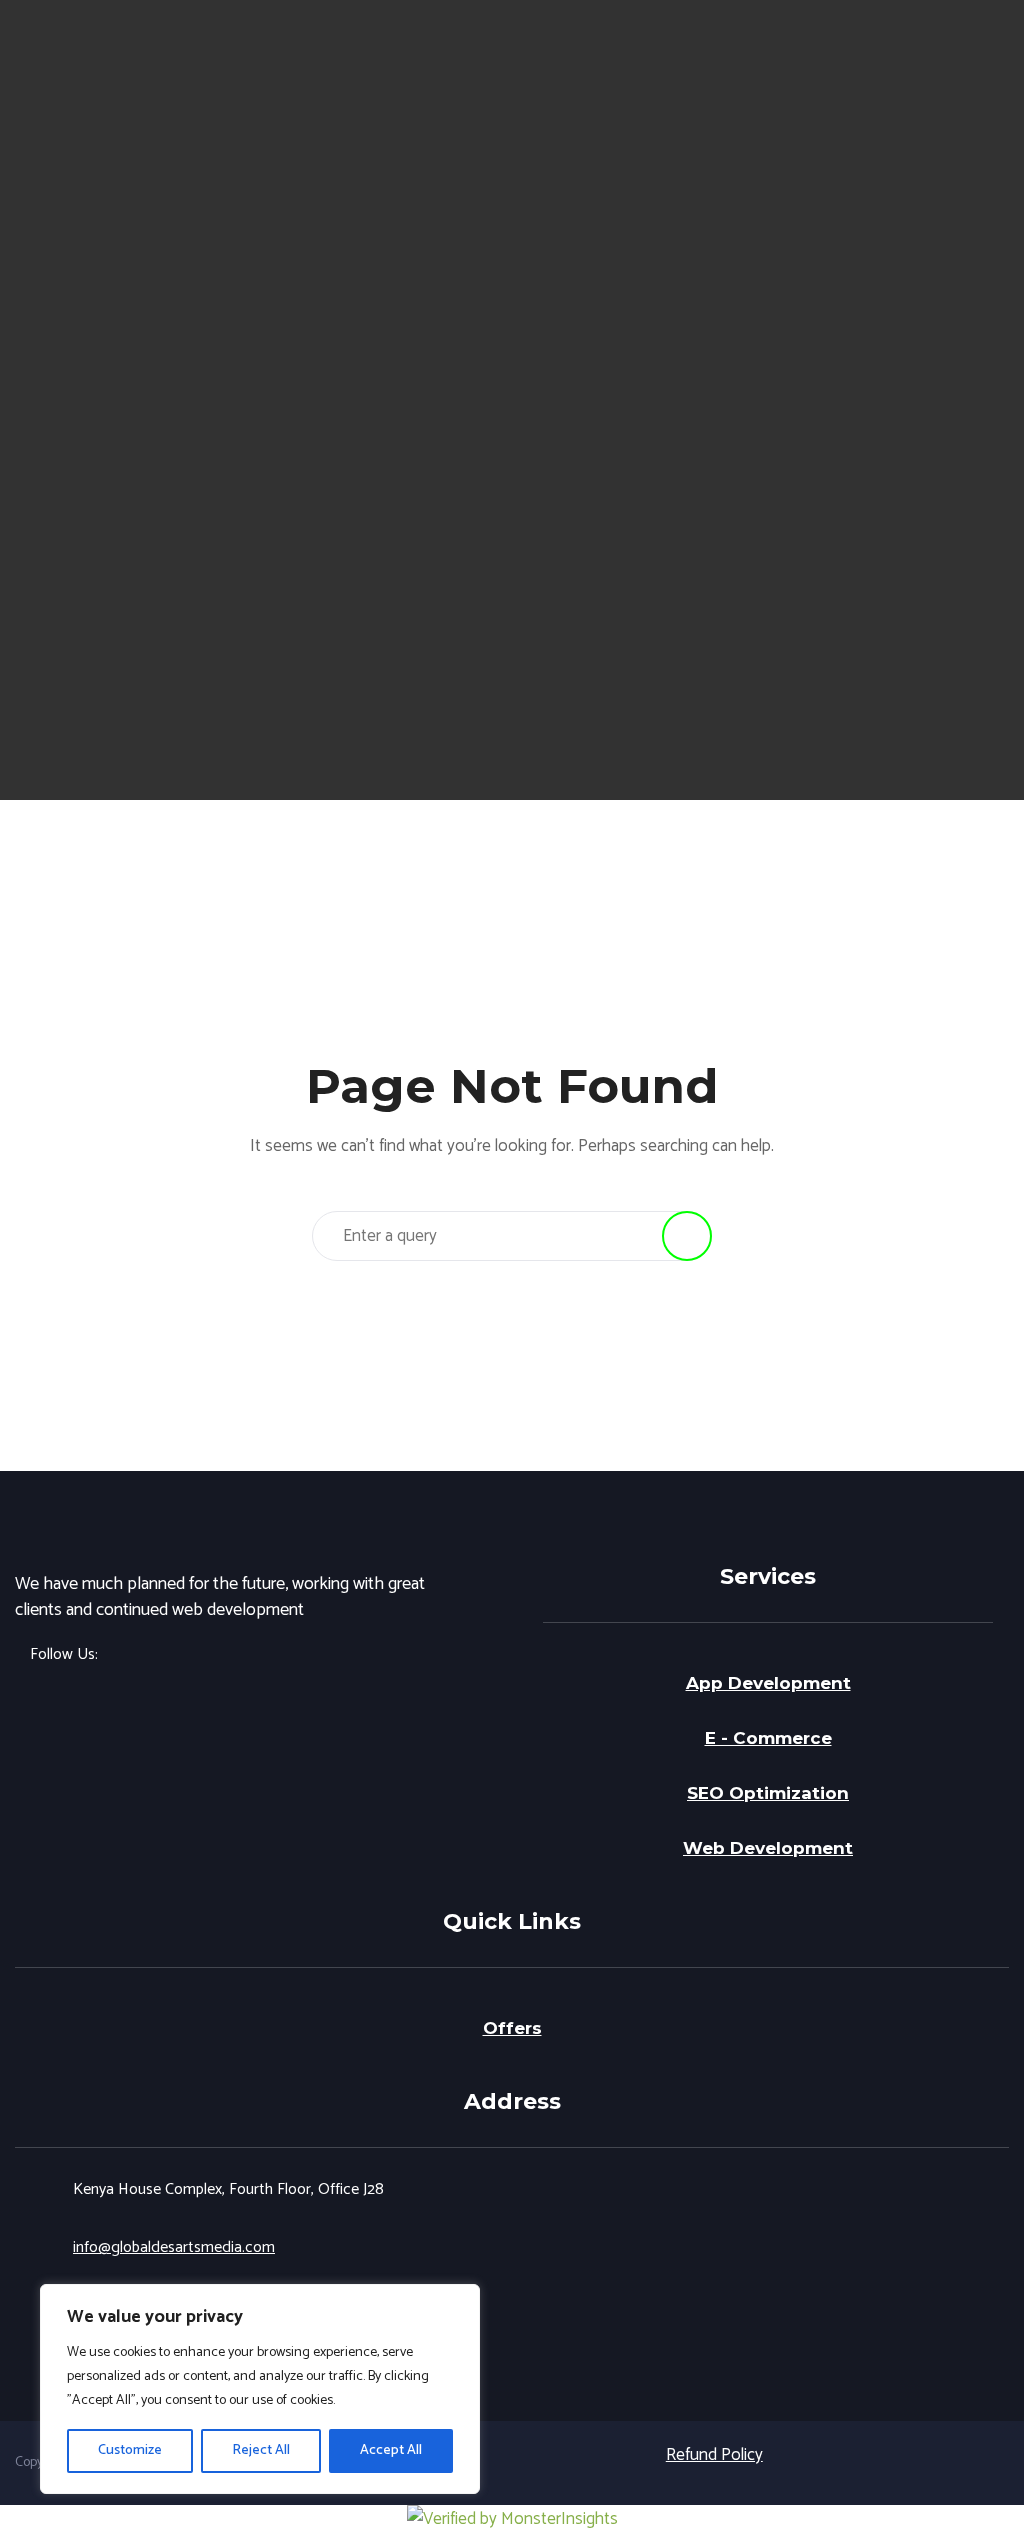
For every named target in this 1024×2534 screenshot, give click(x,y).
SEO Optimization (768, 1793)
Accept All (391, 2450)
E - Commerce (768, 1738)
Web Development (768, 1848)
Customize (130, 2450)
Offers (512, 2028)
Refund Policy (714, 2455)
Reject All (261, 2450)
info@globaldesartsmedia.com (174, 2247)
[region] (260, 2389)
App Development (768, 1683)
